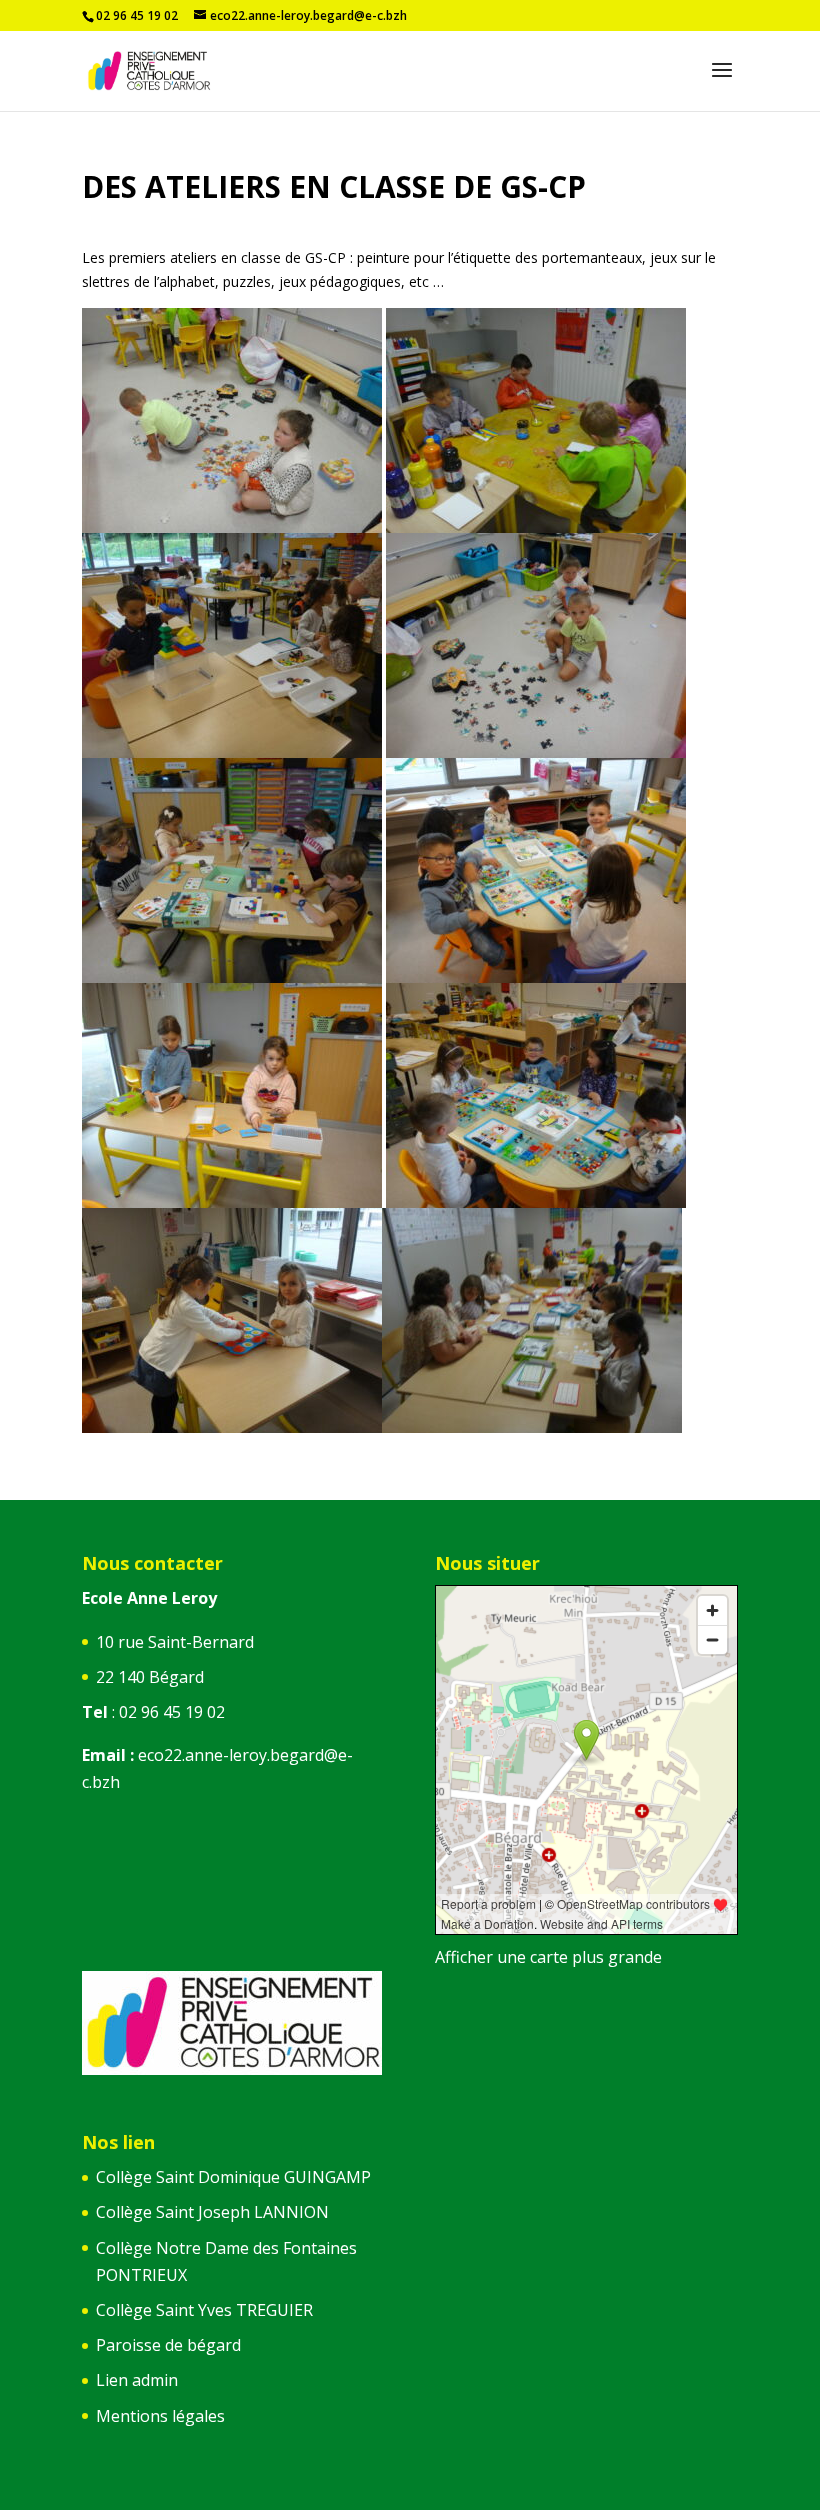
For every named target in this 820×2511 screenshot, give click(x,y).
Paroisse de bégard (168, 2345)
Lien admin (137, 2380)
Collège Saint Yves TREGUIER (204, 2310)
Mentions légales (160, 2416)
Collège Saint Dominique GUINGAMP (233, 2177)
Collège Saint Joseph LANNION (212, 2212)
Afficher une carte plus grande (548, 1957)
